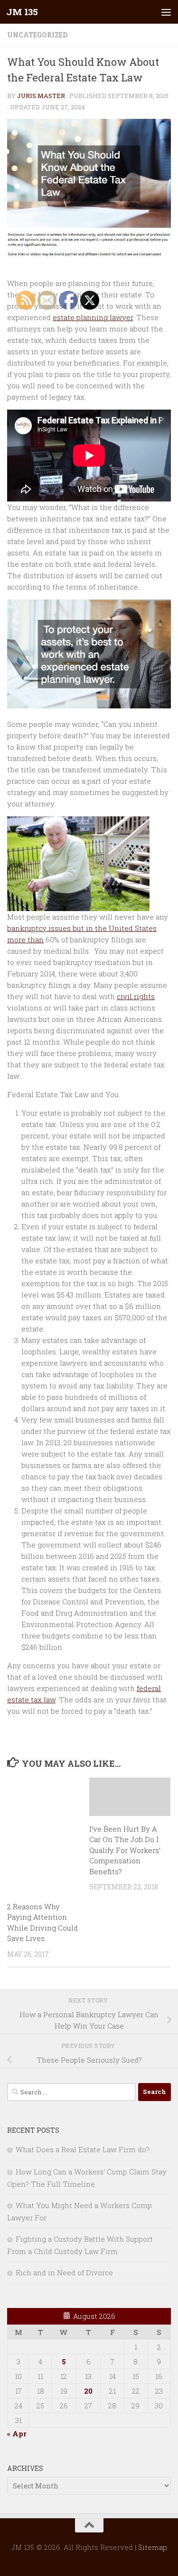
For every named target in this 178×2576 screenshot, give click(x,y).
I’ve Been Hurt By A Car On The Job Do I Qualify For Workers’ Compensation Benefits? (125, 1850)
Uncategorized (37, 35)
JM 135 (22, 12)
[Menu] (166, 12)
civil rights (136, 996)
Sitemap (153, 2547)
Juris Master (41, 96)
